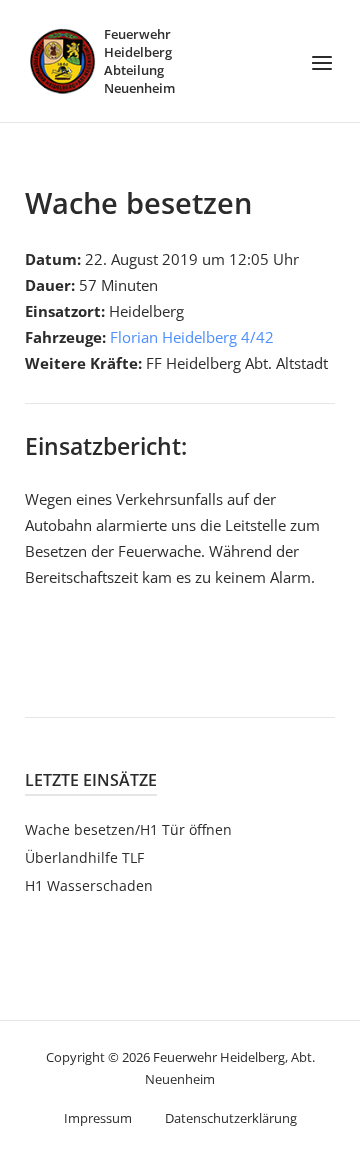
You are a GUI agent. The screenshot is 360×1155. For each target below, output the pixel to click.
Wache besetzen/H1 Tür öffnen (128, 829)
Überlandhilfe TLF (84, 857)
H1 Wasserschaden (89, 885)
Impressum (98, 1118)
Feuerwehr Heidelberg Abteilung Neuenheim (139, 61)
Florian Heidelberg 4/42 (192, 337)
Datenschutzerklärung (231, 1118)
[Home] (62, 59)
